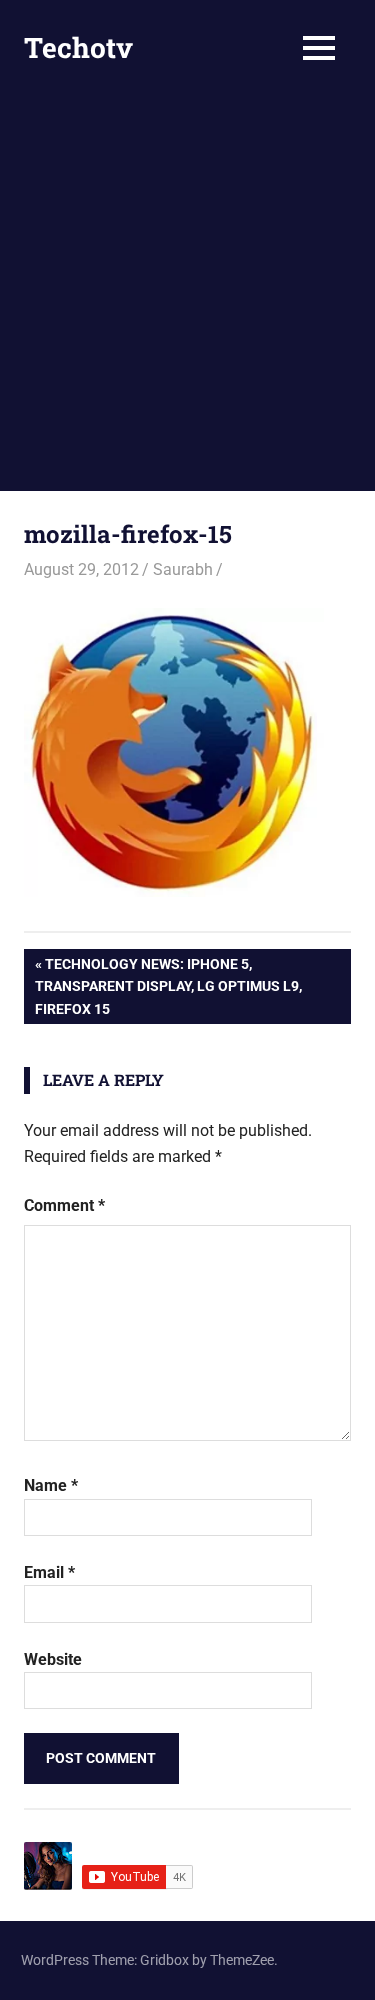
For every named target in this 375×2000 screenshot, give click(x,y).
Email (49, 1572)
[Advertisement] (187, 293)
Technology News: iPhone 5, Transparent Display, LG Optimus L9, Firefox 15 (168, 986)
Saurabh (183, 569)
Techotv (78, 47)
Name (51, 1485)
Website (53, 1659)
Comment (64, 1205)
